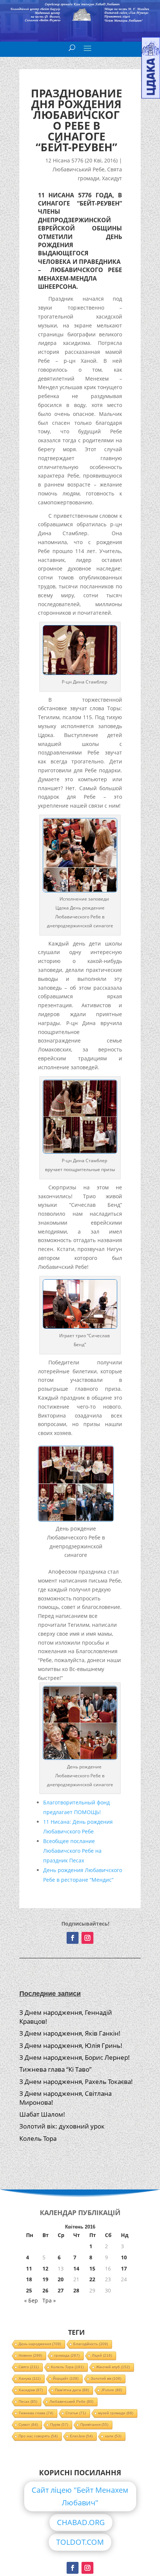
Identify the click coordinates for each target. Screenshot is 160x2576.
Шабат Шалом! (42, 2114)
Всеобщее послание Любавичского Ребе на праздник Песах (72, 1851)
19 (45, 2279)
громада (67, 2355)
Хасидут (112, 178)
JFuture (112, 2390)
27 (61, 2290)
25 (29, 2290)
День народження (40, 2344)
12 (45, 2268)
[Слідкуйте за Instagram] (87, 1938)
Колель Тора (38, 2138)
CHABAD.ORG (81, 2522)
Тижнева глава (36, 2413)
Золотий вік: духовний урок (62, 2126)
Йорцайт (66, 2378)
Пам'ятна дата (72, 2390)
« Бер (31, 2300)
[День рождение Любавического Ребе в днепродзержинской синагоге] (80, 890)
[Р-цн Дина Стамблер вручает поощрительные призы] (80, 1152)
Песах (28, 2402)
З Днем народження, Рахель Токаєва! (76, 2082)
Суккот (28, 2425)
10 (124, 2257)
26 (45, 2290)
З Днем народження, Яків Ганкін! (70, 2033)
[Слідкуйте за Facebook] (73, 1938)
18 (29, 2279)
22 (92, 2279)
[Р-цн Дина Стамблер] (80, 673)
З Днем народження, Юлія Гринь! (71, 2045)
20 (61, 2279)
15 (92, 2268)
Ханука (30, 2378)
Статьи (76, 2413)
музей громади (116, 2413)
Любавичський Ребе (79, 169)
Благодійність (91, 2344)
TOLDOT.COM (80, 2542)
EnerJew (81, 2436)
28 (76, 2290)
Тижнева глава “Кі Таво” (55, 2069)
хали (113, 2436)
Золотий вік (106, 2378)
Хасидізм (31, 2390)
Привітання (94, 2425)
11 (29, 2268)
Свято (29, 2367)
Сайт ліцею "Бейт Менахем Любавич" (80, 2496)
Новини (30, 2355)
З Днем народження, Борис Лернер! (75, 2057)
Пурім (59, 2425)
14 (76, 2268)
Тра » (49, 2300)
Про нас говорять (38, 2436)
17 (124, 2268)
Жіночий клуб (113, 2367)
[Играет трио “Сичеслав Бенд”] (80, 1327)
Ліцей (102, 2355)
